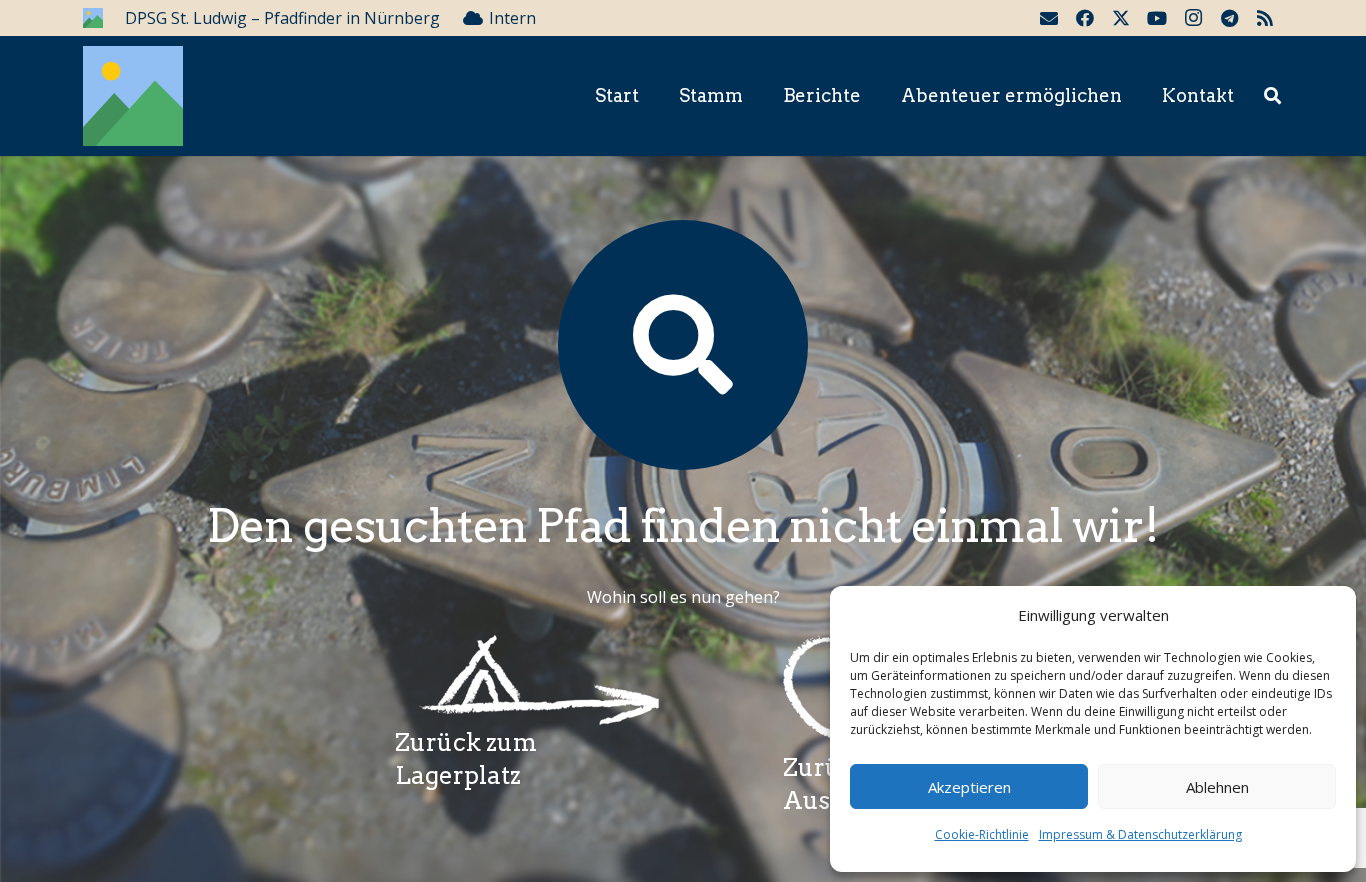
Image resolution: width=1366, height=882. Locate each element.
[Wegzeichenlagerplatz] (527, 680)
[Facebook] (1085, 18)
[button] (1272, 96)
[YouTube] (1157, 18)
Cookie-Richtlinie (982, 834)
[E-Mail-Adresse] (1049, 18)
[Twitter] (1121, 18)
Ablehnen (1217, 787)
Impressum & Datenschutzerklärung (1140, 834)
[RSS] (1265, 18)
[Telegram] (1229, 18)
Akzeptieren (969, 787)
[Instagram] (1193, 18)
